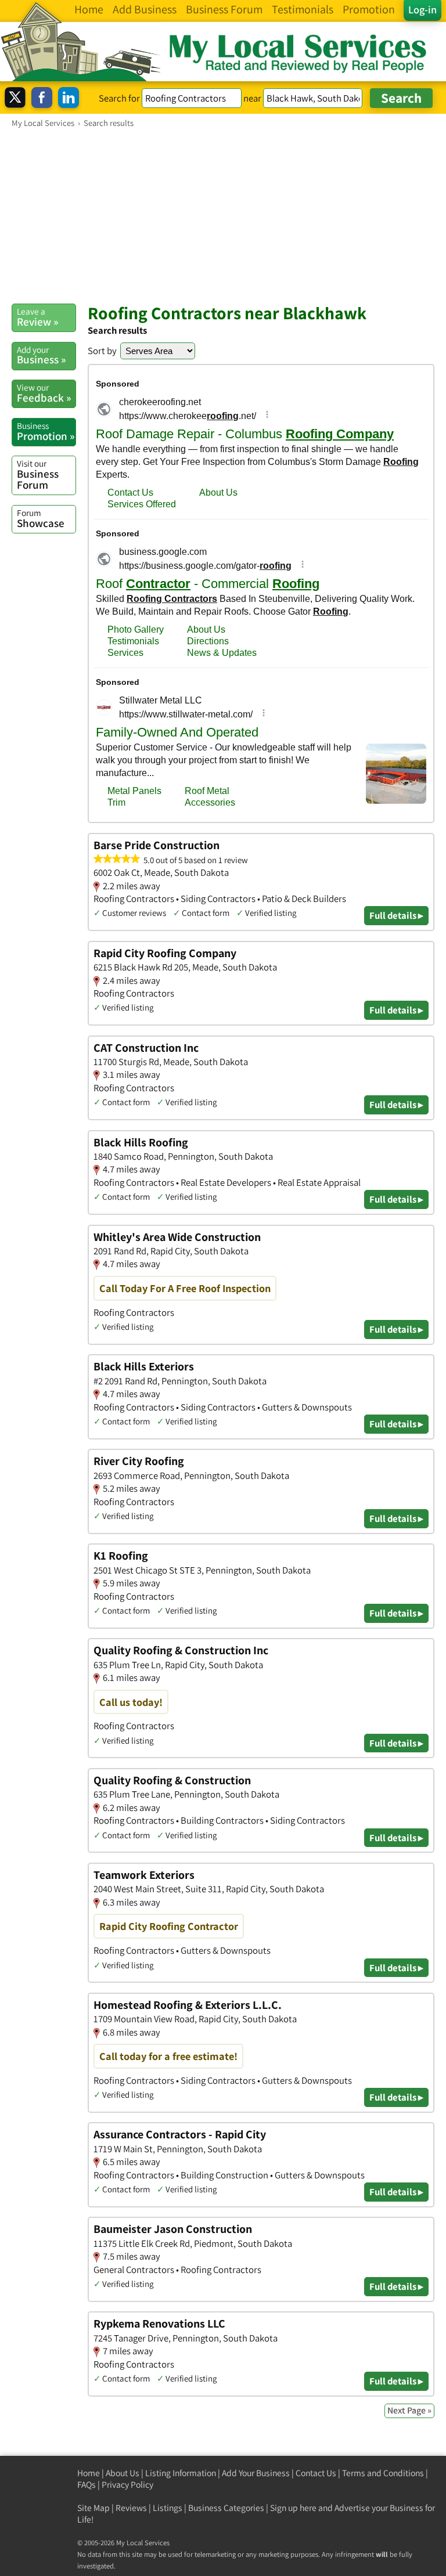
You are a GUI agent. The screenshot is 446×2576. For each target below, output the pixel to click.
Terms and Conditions (383, 2473)
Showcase (41, 518)
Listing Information (181, 2473)
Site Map (93, 2508)
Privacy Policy (127, 2485)
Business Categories (226, 2508)
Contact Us (316, 2473)
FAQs (87, 2485)
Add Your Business (256, 2473)
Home (89, 2473)
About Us (123, 2473)
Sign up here (293, 2508)
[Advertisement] (223, 215)
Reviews (131, 2508)
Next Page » (409, 2410)
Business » (41, 355)
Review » (37, 317)
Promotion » (46, 431)
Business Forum (38, 475)
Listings (168, 2508)
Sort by (102, 351)
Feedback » (44, 393)
